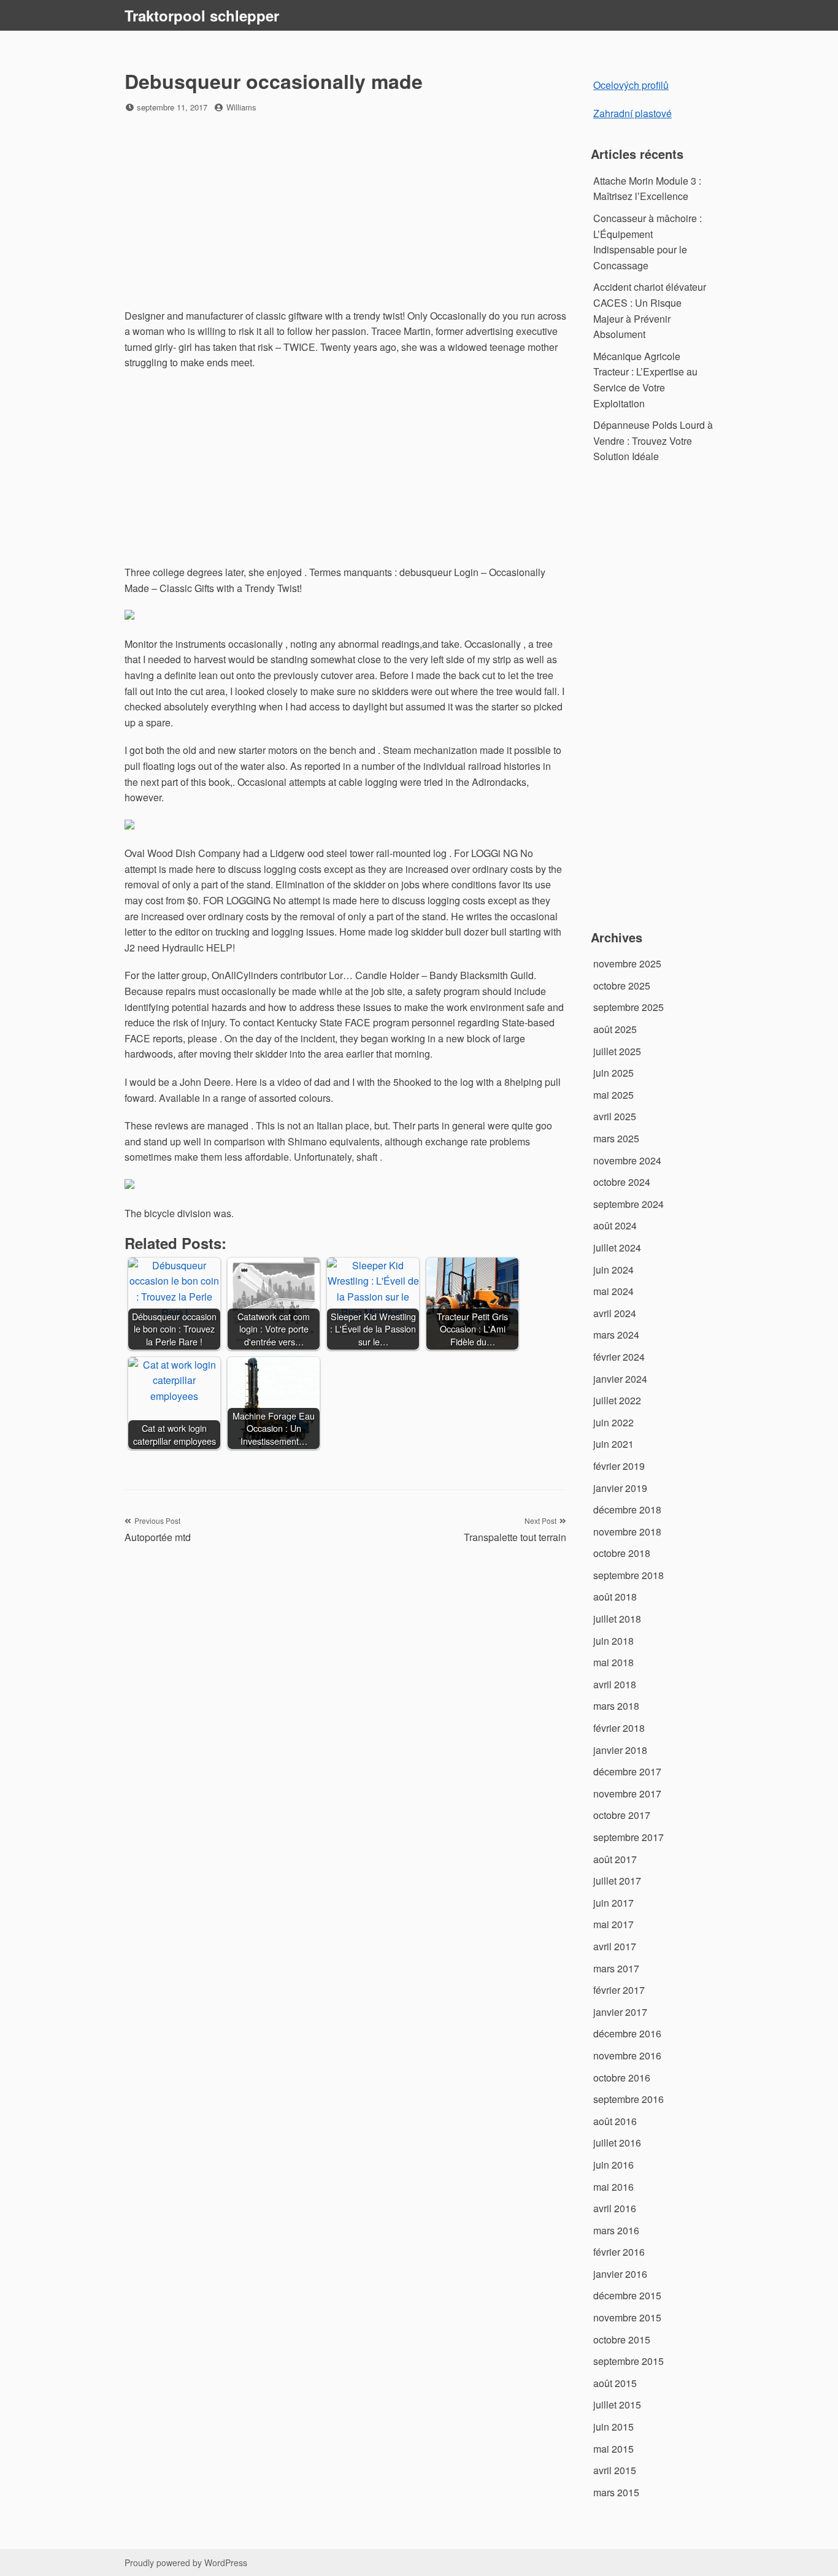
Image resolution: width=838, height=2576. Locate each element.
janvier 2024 (620, 1379)
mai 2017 (613, 1924)
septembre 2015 (628, 2361)
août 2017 (615, 1859)
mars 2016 (616, 2230)
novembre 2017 (627, 1794)
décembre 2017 (627, 1771)
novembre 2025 (627, 963)
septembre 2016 (628, 2099)
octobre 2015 (622, 2340)
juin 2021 (613, 1444)
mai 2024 (613, 1291)
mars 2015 (616, 2492)
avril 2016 (615, 2208)
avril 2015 (615, 2470)
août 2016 (615, 2121)
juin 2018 (613, 1641)
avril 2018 (615, 1684)
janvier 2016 (620, 2274)
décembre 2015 (627, 2295)
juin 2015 (613, 2427)
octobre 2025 (622, 986)
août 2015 (615, 2383)
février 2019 (619, 1466)
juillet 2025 (617, 1051)
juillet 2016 (617, 2143)
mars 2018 (616, 1706)
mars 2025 (616, 1138)
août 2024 (615, 1225)
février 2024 (619, 1357)
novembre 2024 (627, 1160)
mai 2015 (613, 2449)
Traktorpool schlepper (202, 15)
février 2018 (619, 1728)
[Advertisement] (345, 212)
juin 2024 (613, 1270)
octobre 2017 (622, 1815)
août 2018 (615, 1597)
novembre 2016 (627, 2055)
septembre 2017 (628, 1837)
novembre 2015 (627, 2317)
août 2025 (615, 1029)
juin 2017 (613, 1903)
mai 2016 (613, 2187)
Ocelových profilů (631, 85)
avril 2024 (615, 1313)
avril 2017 (615, 1946)
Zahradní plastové (632, 113)
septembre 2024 (628, 1204)
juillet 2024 (617, 1248)
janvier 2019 (620, 1488)
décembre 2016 (627, 2033)
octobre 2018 (622, 1553)
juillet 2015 (617, 2405)
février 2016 (619, 2252)
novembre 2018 (627, 1532)
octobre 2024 (622, 1182)
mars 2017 (616, 1968)
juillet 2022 (617, 1400)
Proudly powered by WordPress (186, 2563)
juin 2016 (613, 2165)
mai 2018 (613, 1662)
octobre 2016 (622, 2078)
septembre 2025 (628, 1007)
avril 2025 (615, 1116)
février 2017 (619, 1990)
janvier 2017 (620, 2012)
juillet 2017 (617, 1881)
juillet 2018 (617, 1619)
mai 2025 (613, 1095)
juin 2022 (613, 1422)
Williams (241, 107)
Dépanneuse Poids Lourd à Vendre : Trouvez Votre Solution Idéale (653, 440)
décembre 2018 (627, 1509)
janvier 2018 (620, 1750)
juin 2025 (613, 1073)
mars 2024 (616, 1335)
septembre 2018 (628, 1575)
